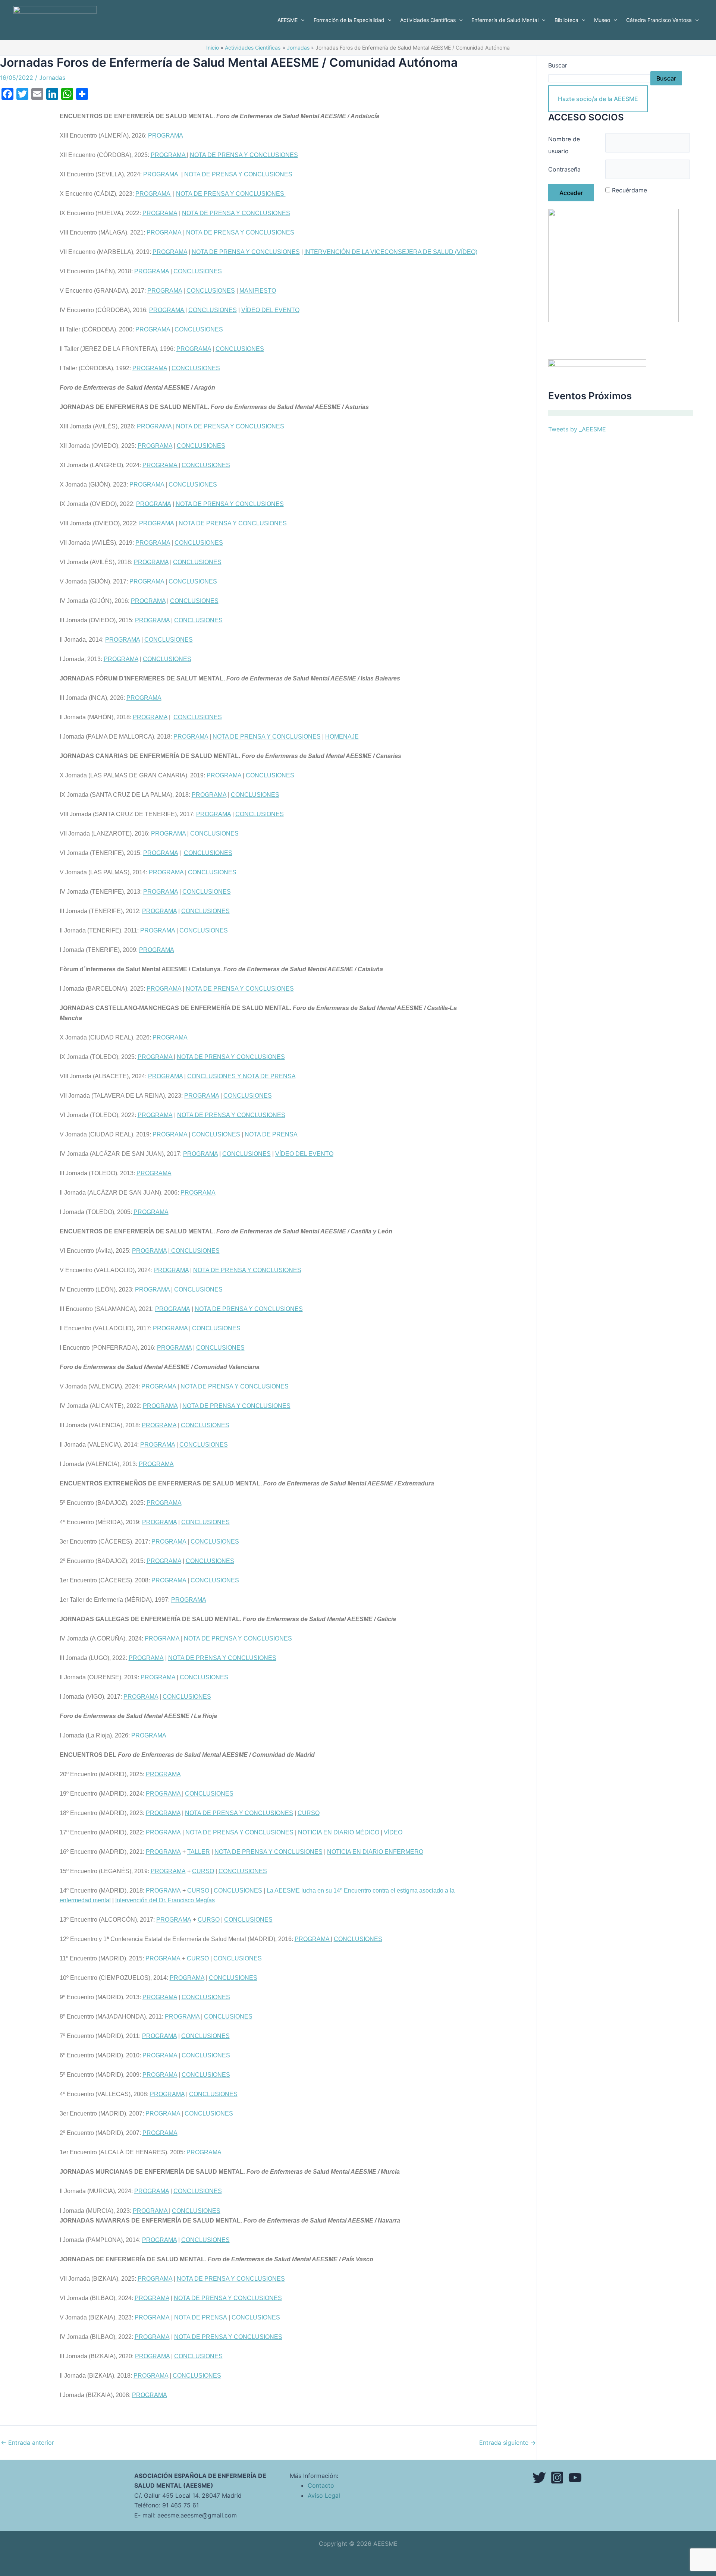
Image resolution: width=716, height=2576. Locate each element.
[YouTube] (575, 2478)
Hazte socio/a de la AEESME (598, 99)
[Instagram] (557, 2478)
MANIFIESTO (258, 291)
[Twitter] (539, 2478)
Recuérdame (629, 190)
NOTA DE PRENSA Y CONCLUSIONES (244, 155)
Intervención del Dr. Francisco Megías (165, 1900)
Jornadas (52, 78)
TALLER (199, 1852)
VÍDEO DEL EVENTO (270, 310)
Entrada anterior (27, 2443)
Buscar (558, 65)
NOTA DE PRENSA (271, 1134)
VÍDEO (393, 1832)
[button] (301, 20)
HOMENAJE (342, 737)
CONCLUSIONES (198, 271)
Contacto (321, 2485)
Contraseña (564, 169)
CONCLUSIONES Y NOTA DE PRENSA (241, 1076)
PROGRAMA (166, 136)
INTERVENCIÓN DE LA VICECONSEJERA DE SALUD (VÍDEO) (391, 252)
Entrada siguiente (508, 2443)
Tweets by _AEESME (577, 429)
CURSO (309, 1813)
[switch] (268, 2211)
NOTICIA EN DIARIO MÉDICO (339, 1832)
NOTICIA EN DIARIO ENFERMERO (375, 1852)
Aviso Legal (324, 2495)
